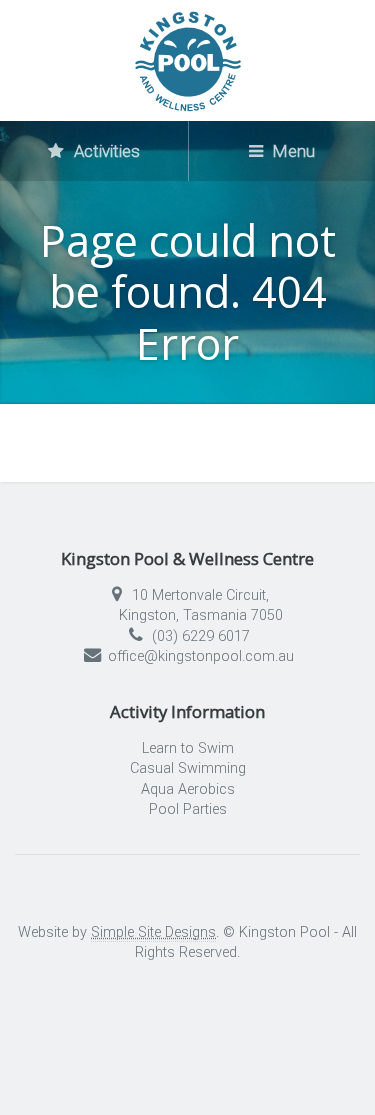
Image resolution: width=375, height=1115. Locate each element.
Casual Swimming (188, 768)
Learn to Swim (188, 748)
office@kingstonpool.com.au (201, 656)
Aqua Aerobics (188, 789)
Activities (105, 151)
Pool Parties (188, 809)
